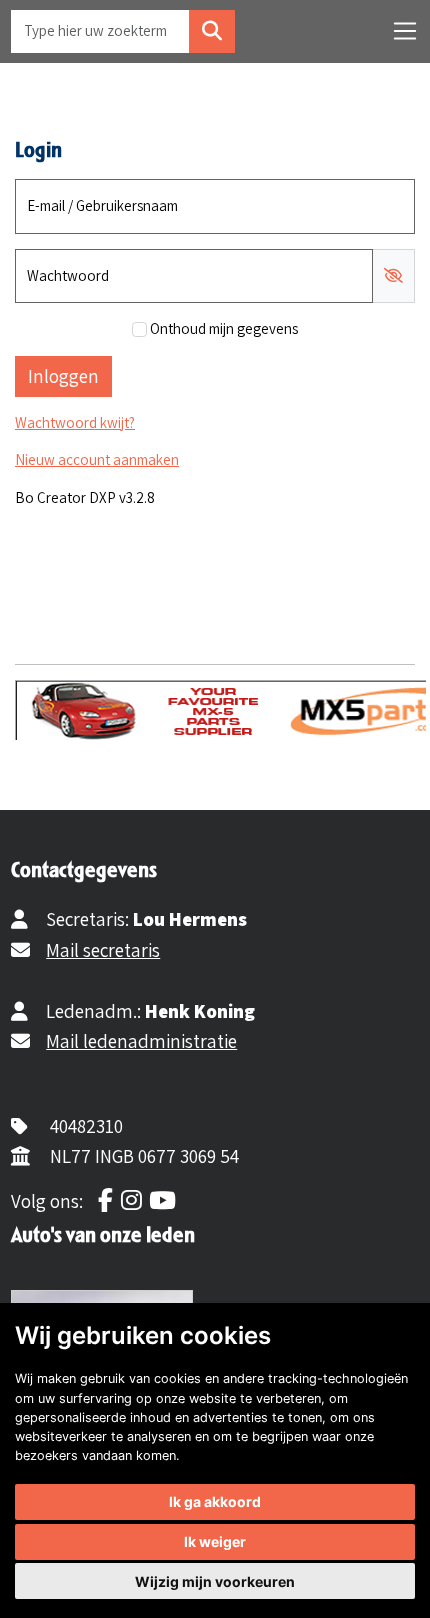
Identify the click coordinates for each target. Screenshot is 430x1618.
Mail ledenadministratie (141, 1041)
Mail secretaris (103, 950)
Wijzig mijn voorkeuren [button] (215, 1581)
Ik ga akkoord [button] (215, 1501)
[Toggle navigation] (405, 31)
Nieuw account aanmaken (97, 459)
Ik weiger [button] (215, 1541)
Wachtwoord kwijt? (75, 422)
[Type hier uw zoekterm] (212, 31)
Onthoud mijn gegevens (224, 328)
